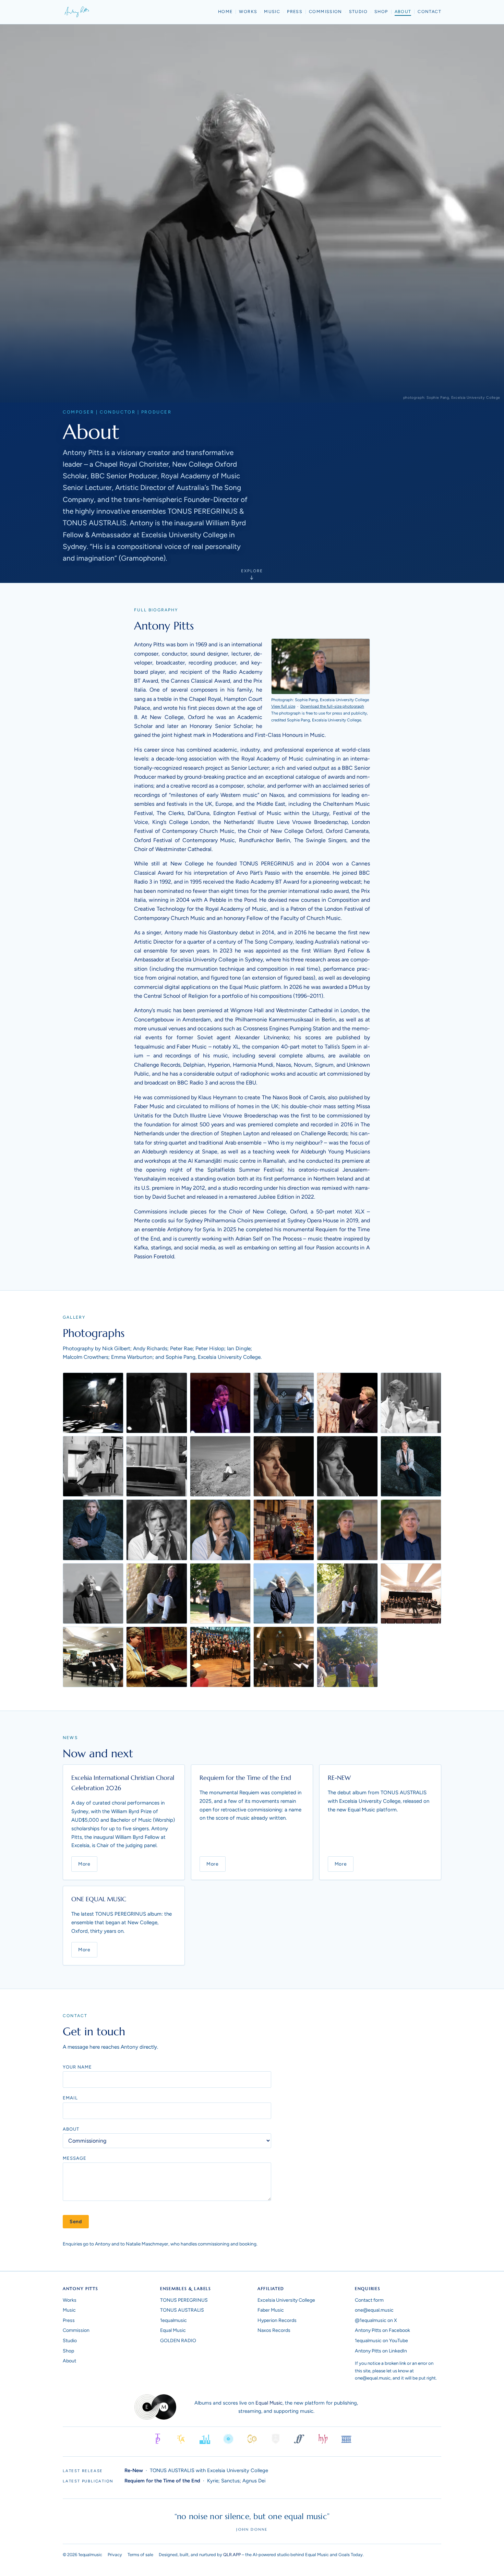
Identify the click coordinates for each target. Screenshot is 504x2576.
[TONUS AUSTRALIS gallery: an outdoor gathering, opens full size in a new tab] (347, 1657)
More (84, 1864)
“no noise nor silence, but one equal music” (252, 2516)
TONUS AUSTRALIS (182, 2310)
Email (70, 2098)
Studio (358, 11)
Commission (326, 11)
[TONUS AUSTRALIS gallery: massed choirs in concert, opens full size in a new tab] (220, 1657)
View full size (283, 706)
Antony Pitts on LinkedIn (381, 2351)
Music (272, 11)
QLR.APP (232, 2555)
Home (225, 11)
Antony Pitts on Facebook (382, 2330)
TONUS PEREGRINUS (184, 2300)
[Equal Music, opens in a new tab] (155, 2407)
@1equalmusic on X (376, 2320)
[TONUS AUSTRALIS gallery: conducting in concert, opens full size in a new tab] (284, 1657)
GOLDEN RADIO (178, 2341)
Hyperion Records (277, 2320)
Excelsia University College (286, 2300)
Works (248, 11)
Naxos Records (274, 2330)
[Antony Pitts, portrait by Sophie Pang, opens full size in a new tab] (321, 666)
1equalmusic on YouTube (381, 2341)
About (403, 11)
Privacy (115, 2555)
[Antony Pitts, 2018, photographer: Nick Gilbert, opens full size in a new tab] (411, 1466)
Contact (429, 11)
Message (75, 2158)
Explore (252, 571)
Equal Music (173, 2330)
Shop (381, 11)
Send (76, 2222)
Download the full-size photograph (332, 706)
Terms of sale (140, 2555)
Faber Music (271, 2310)
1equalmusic (173, 2320)
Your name (77, 2067)
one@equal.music (374, 2310)
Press (295, 11)
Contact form (369, 2300)
